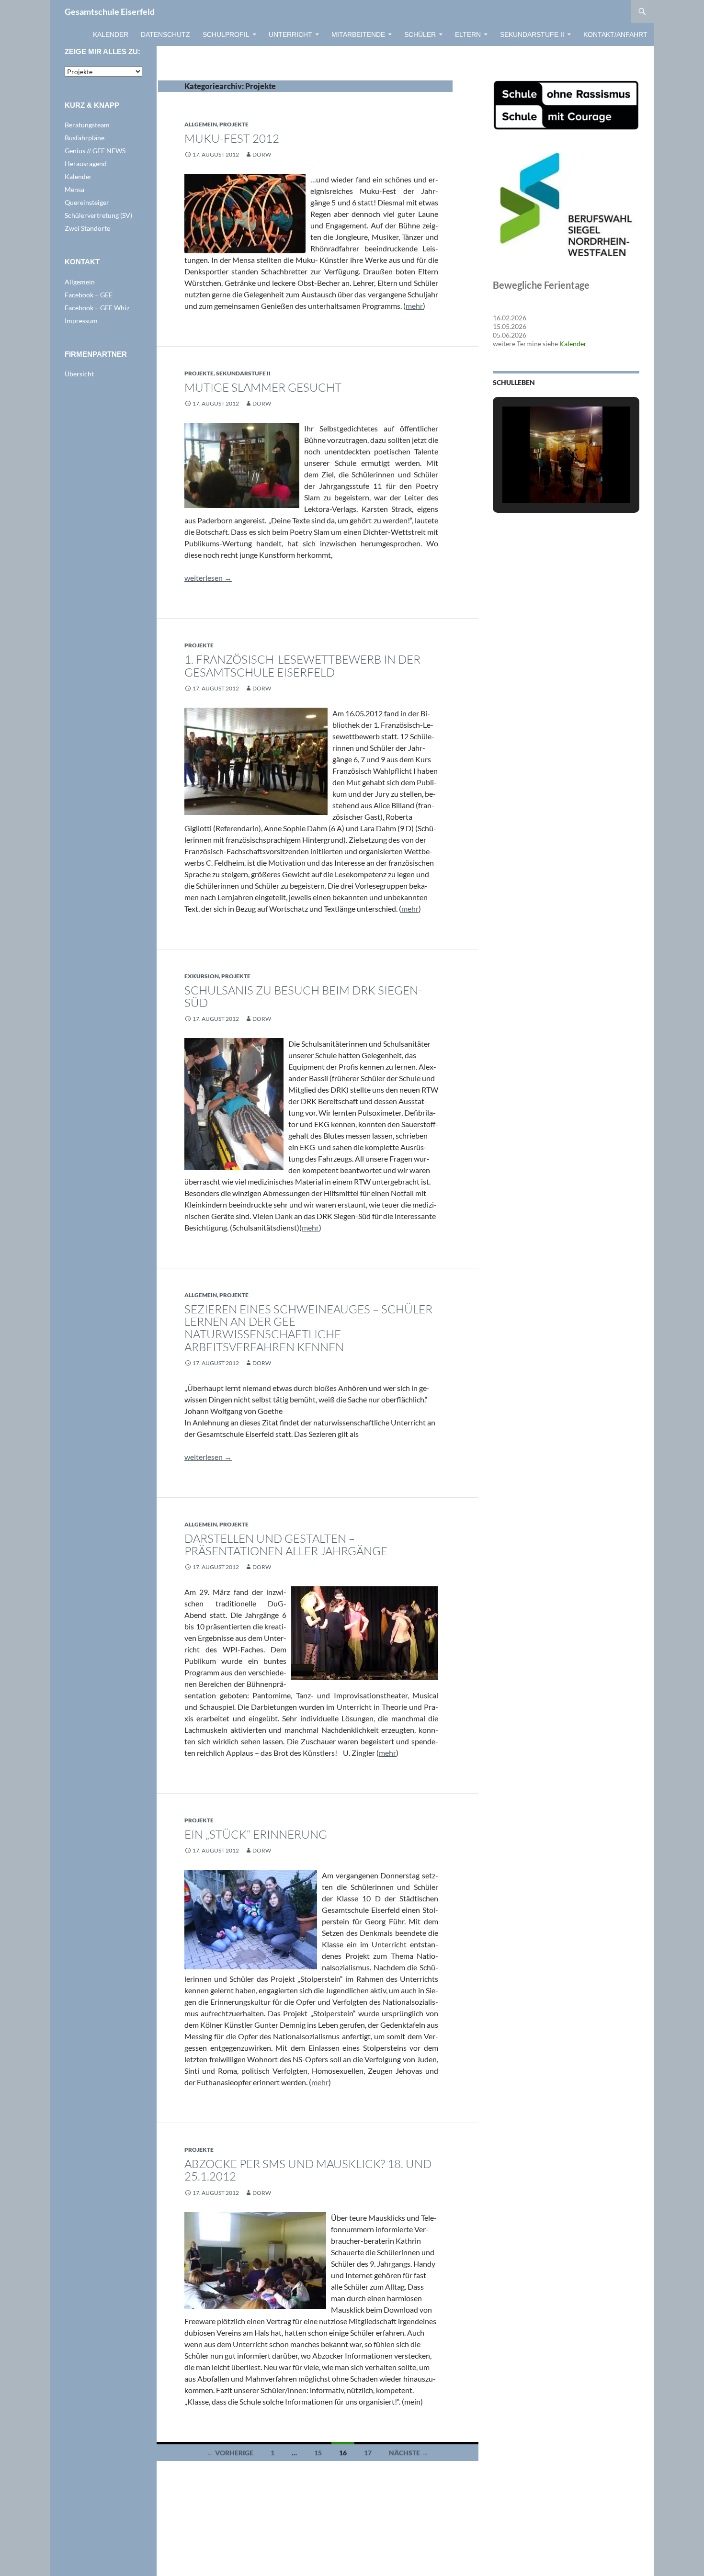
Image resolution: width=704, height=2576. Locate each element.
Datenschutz (165, 34)
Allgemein (201, 124)
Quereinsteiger (87, 202)
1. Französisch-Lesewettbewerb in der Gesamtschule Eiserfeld (302, 666)
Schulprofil (226, 34)
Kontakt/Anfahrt (615, 34)
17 (368, 2453)
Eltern (468, 34)
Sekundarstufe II (532, 34)
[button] (544, 478)
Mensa (74, 189)
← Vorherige (230, 2453)
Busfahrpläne (85, 138)
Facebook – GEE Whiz (97, 308)
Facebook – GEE (89, 295)
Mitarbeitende (358, 34)
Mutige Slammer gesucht (263, 387)
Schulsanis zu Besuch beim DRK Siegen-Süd (303, 996)
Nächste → (409, 2453)
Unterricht (290, 34)
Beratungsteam (87, 125)
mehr (414, 306)
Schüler (420, 34)
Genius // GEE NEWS (95, 151)
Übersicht (79, 374)
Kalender (111, 34)
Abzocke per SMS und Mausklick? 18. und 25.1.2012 (308, 2170)
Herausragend (86, 164)
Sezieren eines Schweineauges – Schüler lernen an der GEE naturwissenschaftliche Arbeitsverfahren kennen (308, 1328)
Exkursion (202, 976)
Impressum (81, 321)
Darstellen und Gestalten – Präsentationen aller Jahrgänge (286, 1545)
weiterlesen (208, 578)
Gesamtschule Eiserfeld (110, 11)
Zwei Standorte (87, 228)
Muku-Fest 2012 (232, 138)
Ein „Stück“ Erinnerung (256, 1834)
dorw (262, 154)
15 (318, 2453)
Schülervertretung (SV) (98, 215)
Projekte (234, 124)
